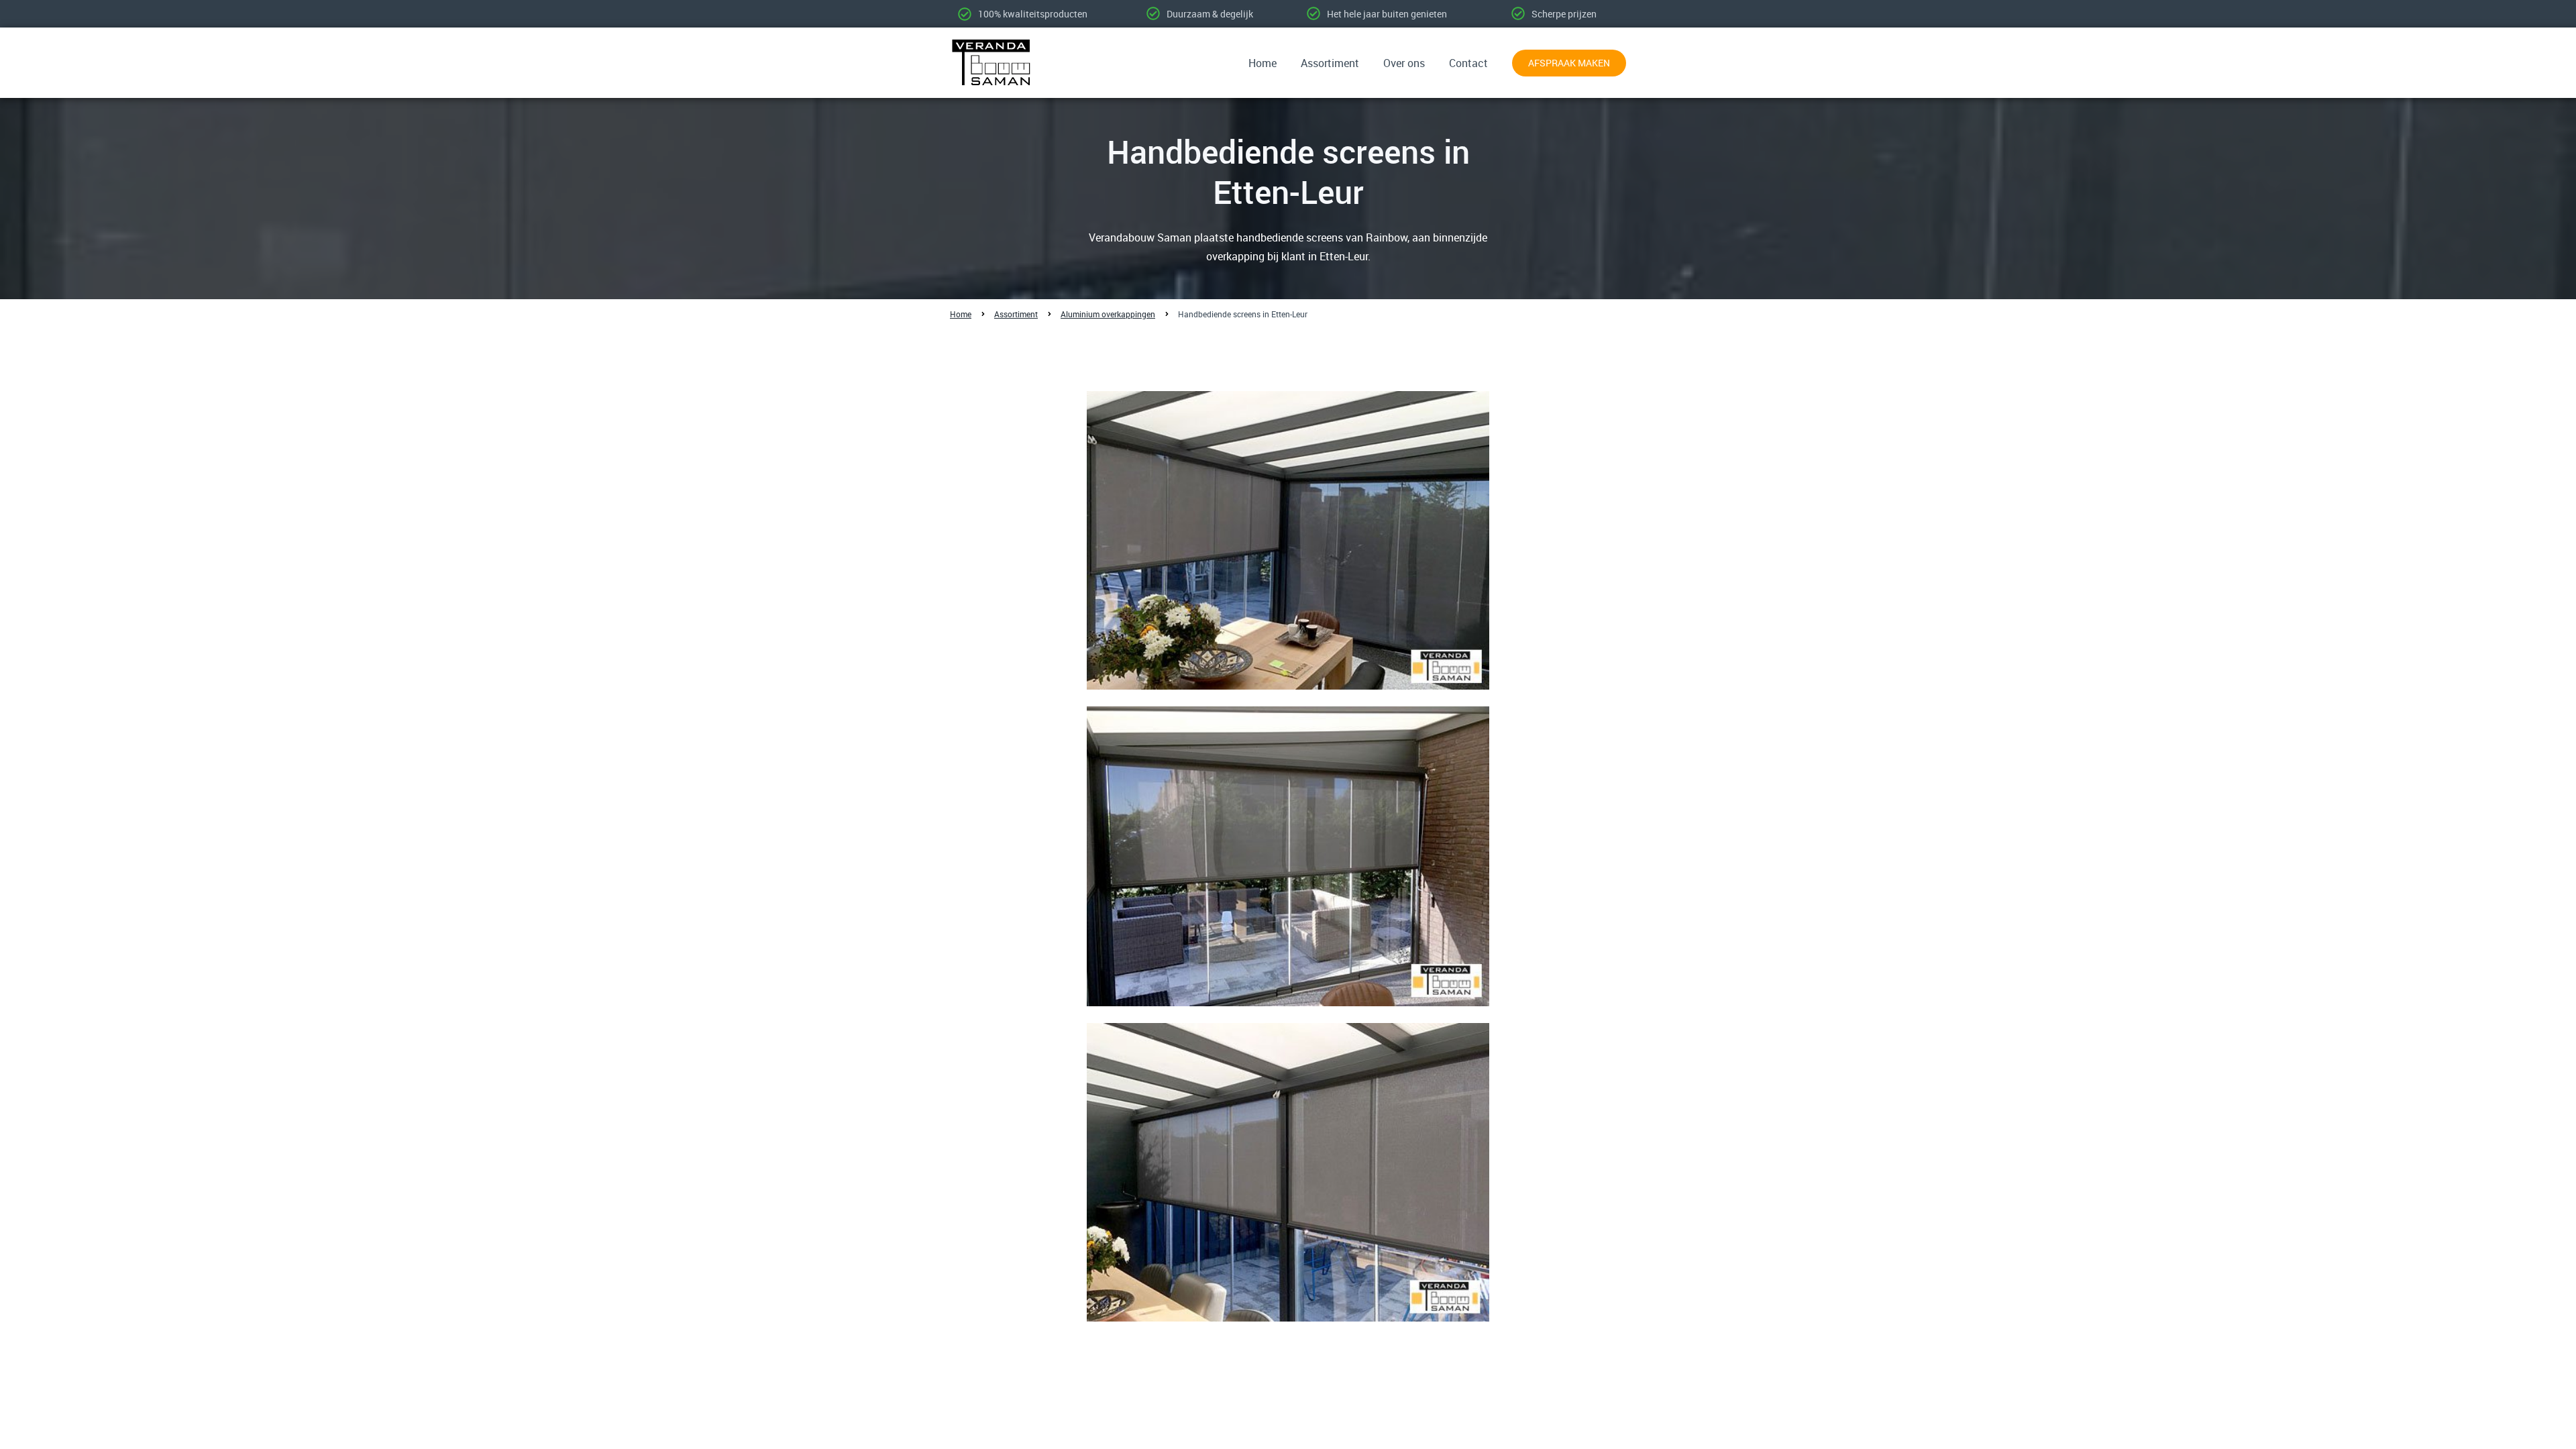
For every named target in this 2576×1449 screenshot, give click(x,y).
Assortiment (1330, 63)
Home (1263, 63)
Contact (1468, 63)
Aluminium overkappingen (1108, 314)
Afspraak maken (1569, 63)
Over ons (1404, 63)
